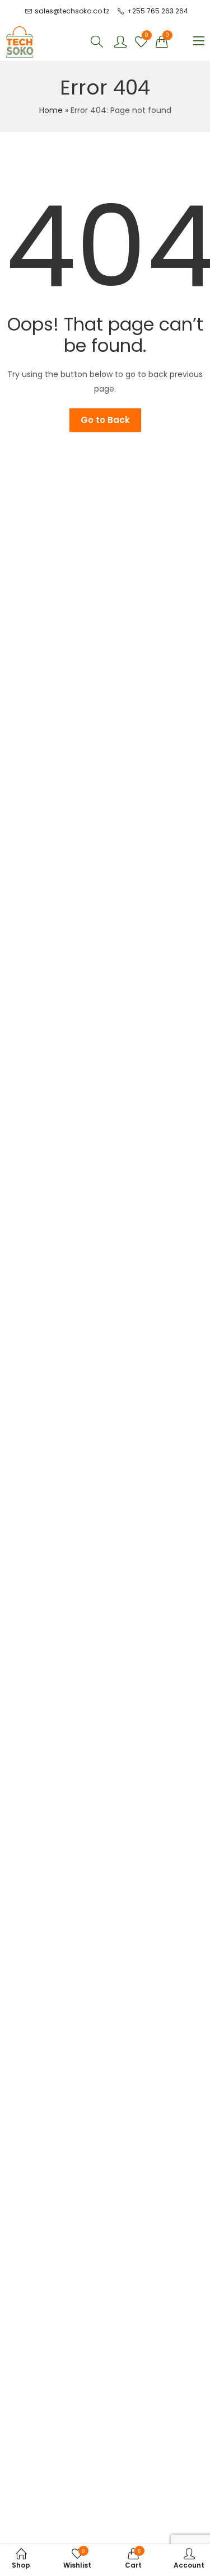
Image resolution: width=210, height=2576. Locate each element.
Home (51, 110)
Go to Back (105, 420)
